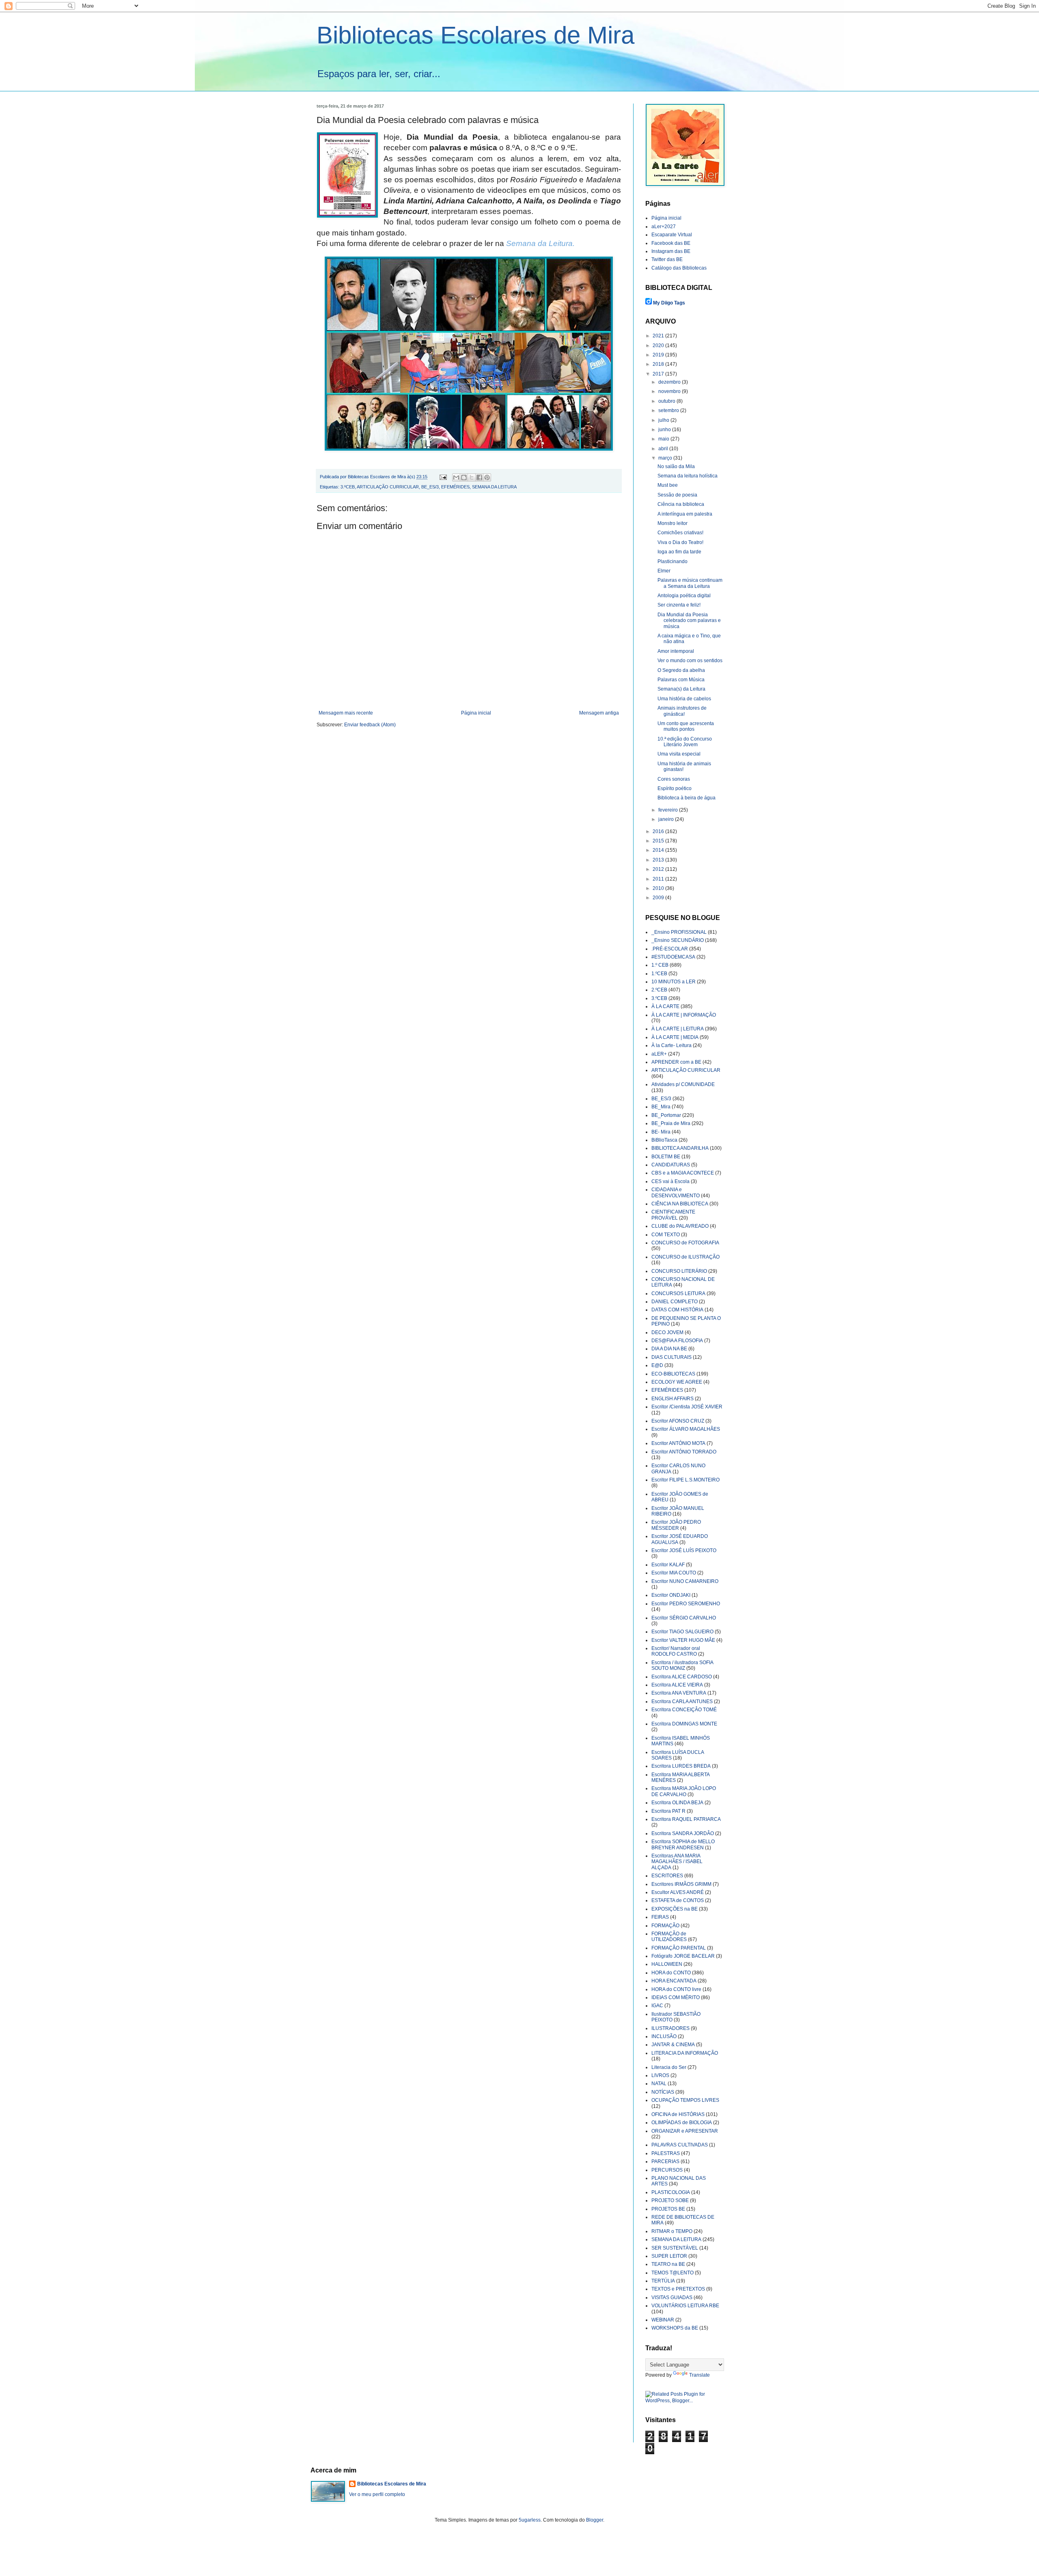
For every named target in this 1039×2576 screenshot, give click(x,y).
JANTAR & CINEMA (673, 2045)
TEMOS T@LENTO (673, 2273)
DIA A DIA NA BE (669, 1349)
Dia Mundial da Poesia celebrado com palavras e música (689, 621)
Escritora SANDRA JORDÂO (683, 1833)
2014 (659, 850)
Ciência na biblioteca (681, 504)
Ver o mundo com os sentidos (690, 661)
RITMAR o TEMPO (672, 2231)
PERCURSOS (667, 2170)
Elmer (664, 571)
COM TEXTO (666, 1235)
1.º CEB (660, 965)
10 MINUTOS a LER (674, 982)
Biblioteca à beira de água (687, 798)
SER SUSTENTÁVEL (675, 2248)
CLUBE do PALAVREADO (680, 1226)
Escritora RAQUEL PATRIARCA (686, 1819)
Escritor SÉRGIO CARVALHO (684, 1618)
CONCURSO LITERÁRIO (679, 1271)
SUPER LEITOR (669, 2256)
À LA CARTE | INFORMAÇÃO (684, 1015)
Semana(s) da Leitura (681, 689)
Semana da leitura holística (688, 476)
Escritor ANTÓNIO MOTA (678, 1443)
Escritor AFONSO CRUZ (678, 1421)
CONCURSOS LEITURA (678, 1293)
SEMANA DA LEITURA (494, 487)
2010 (659, 888)
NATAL (659, 2084)
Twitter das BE (667, 259)
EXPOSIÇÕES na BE (675, 1909)
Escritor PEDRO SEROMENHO (686, 1604)
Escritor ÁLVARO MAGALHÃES (686, 1429)
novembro (670, 391)
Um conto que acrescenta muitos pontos (686, 726)
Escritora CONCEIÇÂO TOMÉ (684, 1710)
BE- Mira (661, 1132)
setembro (669, 410)
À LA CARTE (665, 1006)
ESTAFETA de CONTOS (678, 1900)
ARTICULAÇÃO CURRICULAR (388, 487)
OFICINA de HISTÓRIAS (678, 2114)
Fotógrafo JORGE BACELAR (683, 1956)
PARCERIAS (665, 2161)
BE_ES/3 (430, 487)
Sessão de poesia (677, 495)
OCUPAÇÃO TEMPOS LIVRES (685, 2100)
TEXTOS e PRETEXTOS (678, 2289)
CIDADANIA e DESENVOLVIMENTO (676, 1192)
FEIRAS (660, 1917)
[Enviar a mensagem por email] (456, 477)
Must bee (668, 485)
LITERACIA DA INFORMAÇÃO (685, 2053)
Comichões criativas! (680, 533)
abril (664, 449)
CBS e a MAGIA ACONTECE (683, 1173)
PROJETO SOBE (670, 2200)
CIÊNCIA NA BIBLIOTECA (680, 1204)
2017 (659, 374)
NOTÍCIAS (663, 2092)
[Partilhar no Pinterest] (487, 477)
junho (665, 430)
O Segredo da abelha (681, 670)
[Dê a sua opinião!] (464, 477)
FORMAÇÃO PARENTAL (679, 1948)
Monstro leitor (673, 523)
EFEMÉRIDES (455, 487)
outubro (667, 401)
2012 (659, 869)
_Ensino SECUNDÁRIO (678, 940)
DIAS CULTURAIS (671, 1357)
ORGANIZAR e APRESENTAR (685, 2131)
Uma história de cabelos (684, 699)
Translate (699, 2375)
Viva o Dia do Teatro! (680, 542)
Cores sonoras (674, 779)
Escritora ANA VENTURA (679, 1693)
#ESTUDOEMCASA (673, 957)
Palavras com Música (681, 680)
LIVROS (660, 2075)
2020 (659, 345)
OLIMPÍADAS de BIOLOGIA (682, 2123)
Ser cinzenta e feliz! (679, 605)
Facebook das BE (671, 243)
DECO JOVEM (667, 1332)
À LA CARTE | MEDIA (675, 1037)
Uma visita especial (679, 754)
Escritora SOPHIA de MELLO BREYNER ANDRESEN (683, 1844)
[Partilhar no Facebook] (479, 477)
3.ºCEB (348, 487)
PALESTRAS (666, 2153)
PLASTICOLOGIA (671, 2192)
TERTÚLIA (663, 2281)
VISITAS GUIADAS (672, 2297)
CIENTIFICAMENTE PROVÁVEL (673, 1215)
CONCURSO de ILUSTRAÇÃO (685, 1257)
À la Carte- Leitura (671, 1045)
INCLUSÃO (664, 2036)
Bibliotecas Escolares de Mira (475, 35)
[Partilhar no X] (472, 477)
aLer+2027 (664, 227)
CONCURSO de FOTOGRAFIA (685, 1243)
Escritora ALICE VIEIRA (677, 1685)
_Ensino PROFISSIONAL (679, 932)
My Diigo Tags (669, 303)
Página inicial (476, 713)
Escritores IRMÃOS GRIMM (681, 1884)
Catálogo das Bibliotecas (679, 268)
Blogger (595, 2520)
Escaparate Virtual (672, 235)
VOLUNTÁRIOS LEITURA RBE (685, 2306)
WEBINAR (663, 2320)
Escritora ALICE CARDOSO (682, 1677)
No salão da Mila (676, 466)
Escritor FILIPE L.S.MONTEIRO (685, 1480)
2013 (659, 860)
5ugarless (530, 2520)
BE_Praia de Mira (671, 1123)
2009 (659, 898)
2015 (659, 841)
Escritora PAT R (668, 1811)
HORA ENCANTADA (674, 1981)
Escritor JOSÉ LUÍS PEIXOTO (684, 1550)
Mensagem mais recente (346, 713)
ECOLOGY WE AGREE (677, 1382)
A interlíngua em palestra (685, 514)
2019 (659, 355)
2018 (659, 364)
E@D (657, 1365)
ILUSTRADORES (670, 2028)
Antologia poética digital (684, 596)
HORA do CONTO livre (676, 1989)
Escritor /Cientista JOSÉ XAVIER (687, 1407)
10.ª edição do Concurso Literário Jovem (685, 742)
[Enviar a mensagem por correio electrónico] (443, 477)
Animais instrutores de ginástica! (682, 711)
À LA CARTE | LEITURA (678, 1029)
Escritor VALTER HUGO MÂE (683, 1640)
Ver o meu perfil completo (377, 2494)
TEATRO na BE (668, 2264)
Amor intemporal (676, 651)
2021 (659, 336)
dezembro (670, 382)
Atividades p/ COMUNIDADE (683, 1084)
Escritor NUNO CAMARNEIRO (685, 1581)
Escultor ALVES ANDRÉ (678, 1892)
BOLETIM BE (666, 1157)
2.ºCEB (659, 990)
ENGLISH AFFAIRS (673, 1399)
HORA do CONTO (671, 1973)
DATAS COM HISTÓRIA (677, 1310)
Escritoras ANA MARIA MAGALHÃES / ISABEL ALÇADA (677, 1862)
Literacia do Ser (669, 2067)
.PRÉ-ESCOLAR (670, 949)
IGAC (657, 2006)
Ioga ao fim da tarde (679, 552)
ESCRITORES (667, 1876)
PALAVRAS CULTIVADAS (680, 2145)
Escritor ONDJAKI (671, 1595)
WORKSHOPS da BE (675, 2328)
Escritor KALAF (668, 1565)
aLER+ (659, 1054)
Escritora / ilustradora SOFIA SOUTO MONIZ (682, 1665)
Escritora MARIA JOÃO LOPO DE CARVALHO (684, 1791)
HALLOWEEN (667, 1964)
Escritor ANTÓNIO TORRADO (684, 1452)
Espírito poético (675, 788)
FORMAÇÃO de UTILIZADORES (669, 1937)
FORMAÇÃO (665, 1926)
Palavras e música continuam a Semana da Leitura (690, 583)
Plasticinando (673, 561)
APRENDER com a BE (676, 1062)
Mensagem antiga (599, 713)
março (666, 458)
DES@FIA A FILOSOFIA (677, 1341)
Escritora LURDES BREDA (681, 1766)
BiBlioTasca (664, 1140)
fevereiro (669, 810)
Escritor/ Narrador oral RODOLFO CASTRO (676, 1651)
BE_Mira (661, 1107)
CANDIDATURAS (671, 1165)
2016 (659, 831)
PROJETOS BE (668, 2209)
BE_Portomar (666, 1115)
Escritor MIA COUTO (674, 1573)
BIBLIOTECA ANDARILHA (680, 1148)
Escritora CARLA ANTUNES (682, 1701)
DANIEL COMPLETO (675, 1302)
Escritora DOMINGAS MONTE (684, 1724)
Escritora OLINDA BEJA (677, 1803)
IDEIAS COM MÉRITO (676, 1997)
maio (664, 439)
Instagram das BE (671, 251)
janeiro (667, 819)
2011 (659, 879)
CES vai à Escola (670, 1181)
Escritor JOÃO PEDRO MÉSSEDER (676, 1525)
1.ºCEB (659, 974)
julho (664, 420)
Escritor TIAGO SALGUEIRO (682, 1632)
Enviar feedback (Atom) (370, 725)
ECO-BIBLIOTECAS (673, 1374)
